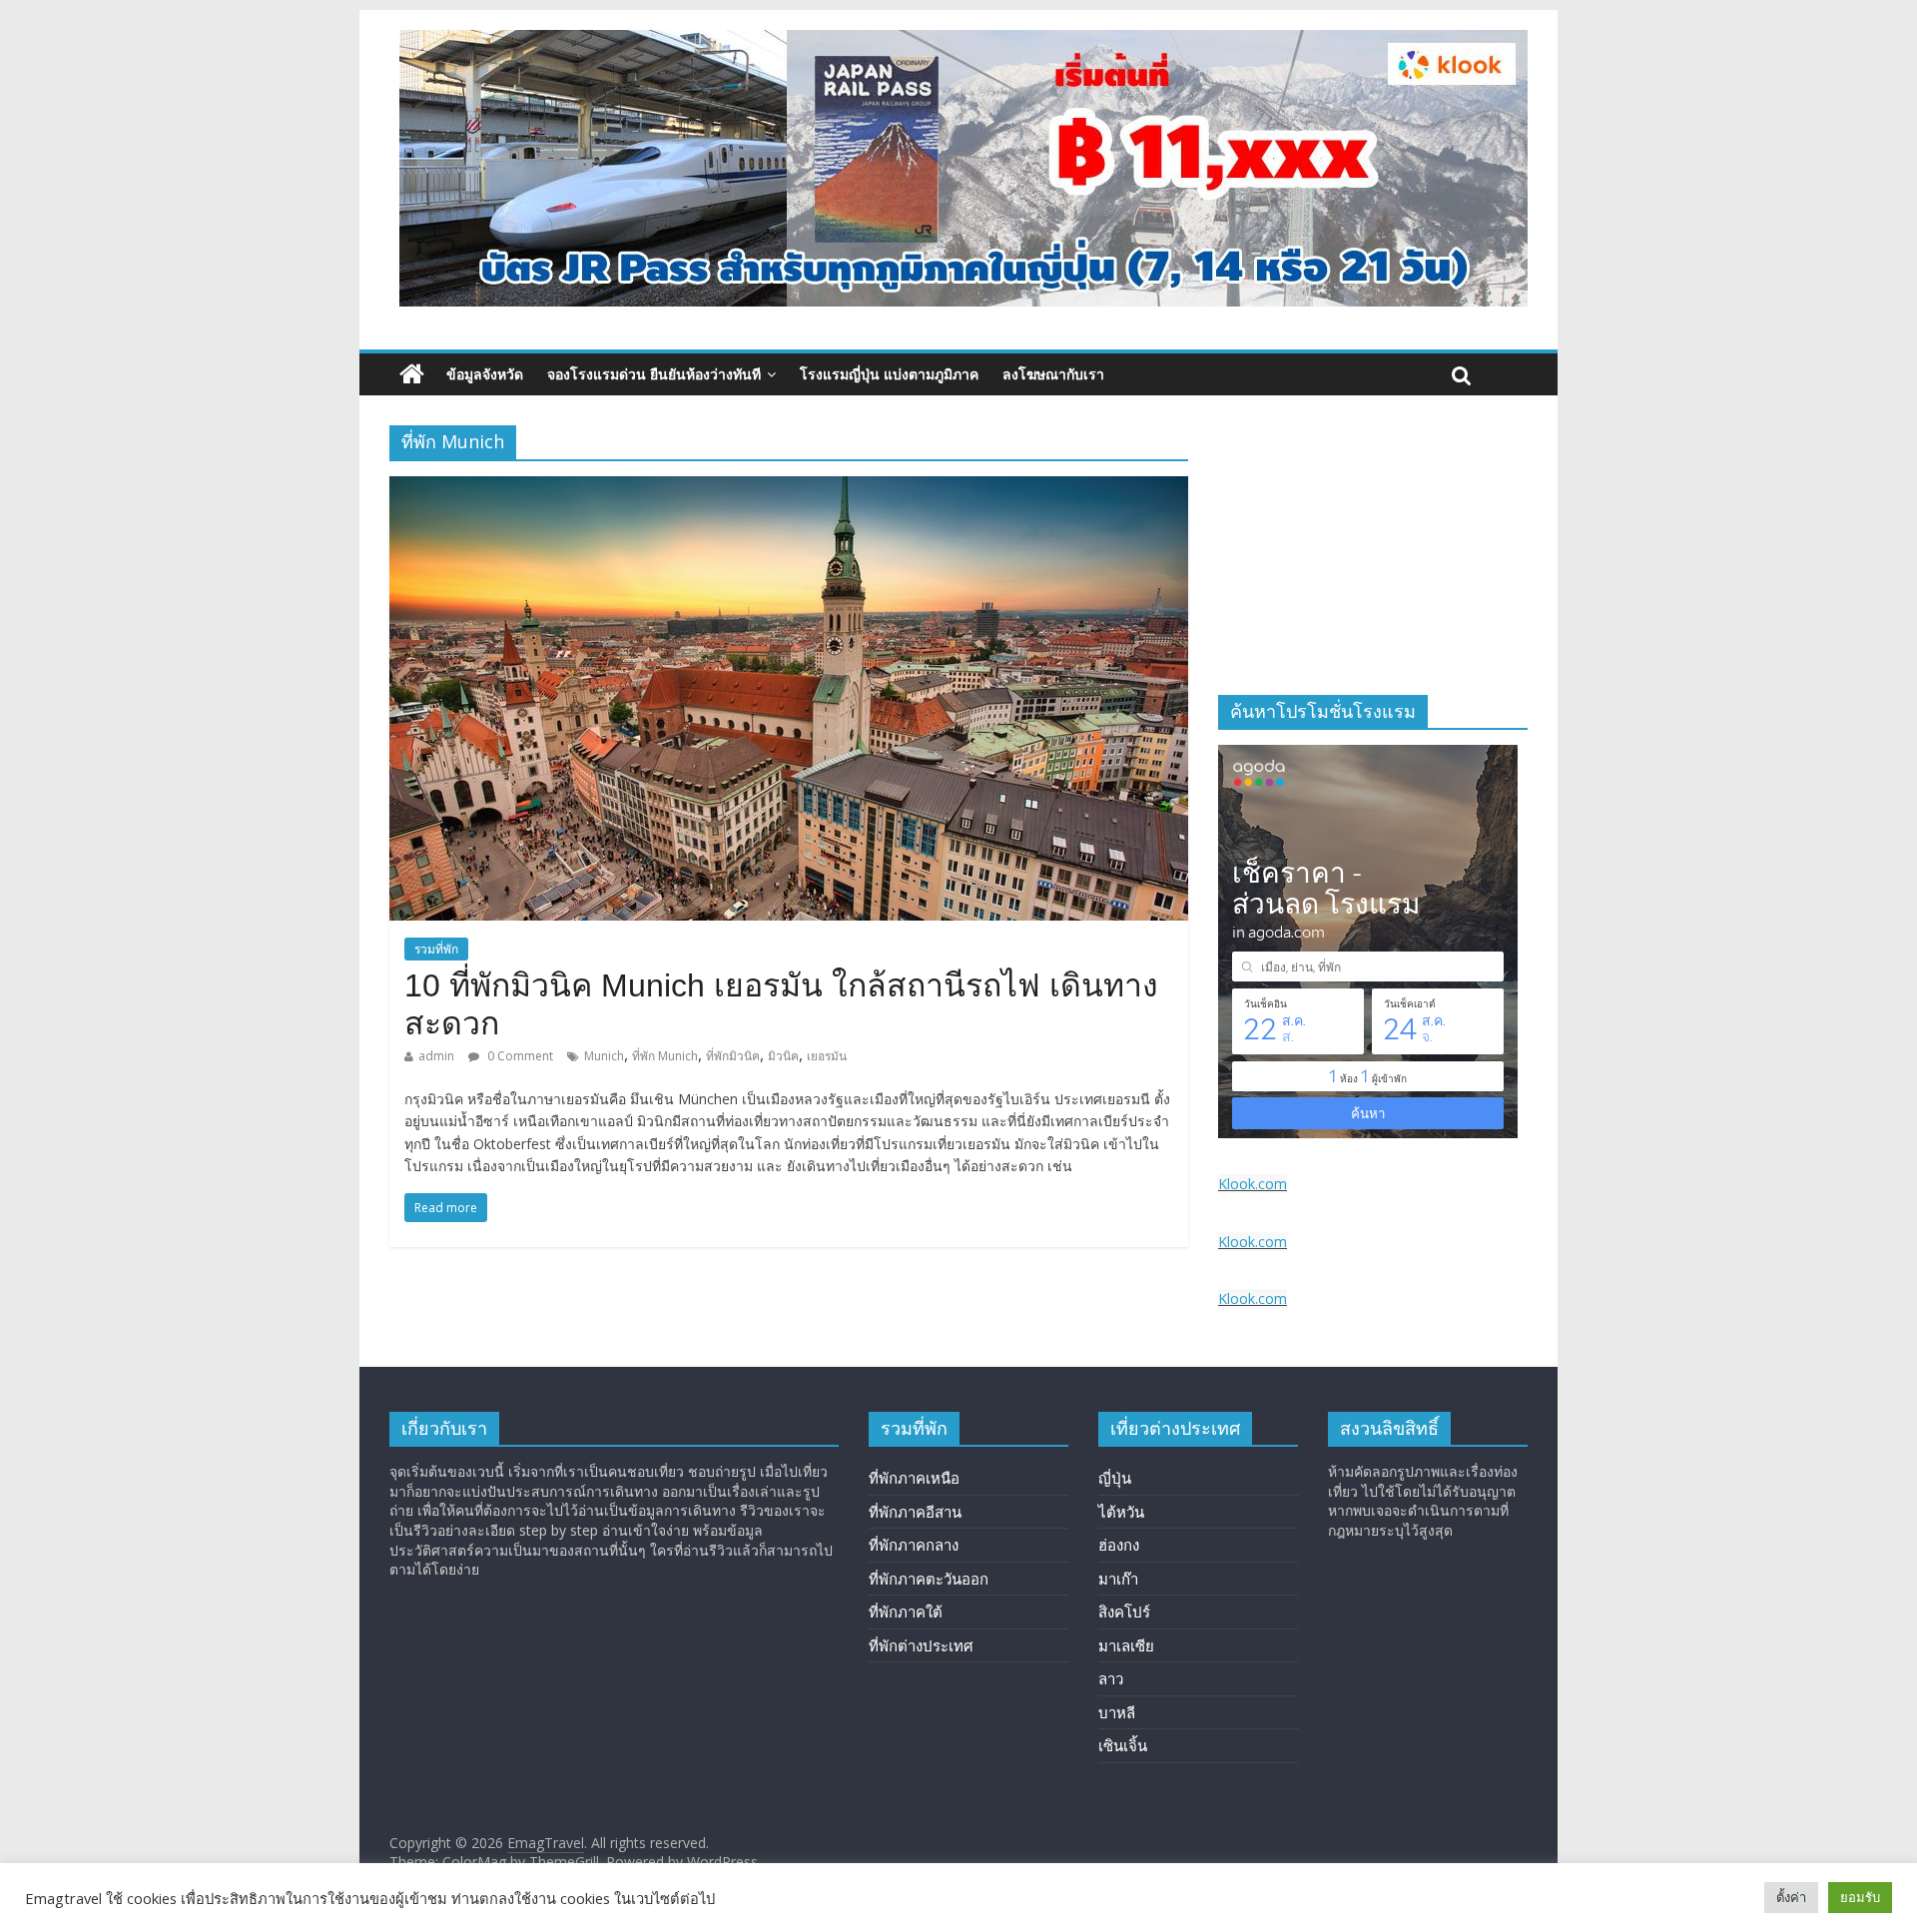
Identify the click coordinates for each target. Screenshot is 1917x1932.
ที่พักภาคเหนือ (914, 1478)
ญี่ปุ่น (1115, 1478)
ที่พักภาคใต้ (906, 1611)
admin (436, 1056)
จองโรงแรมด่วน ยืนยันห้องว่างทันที (654, 374)
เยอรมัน (827, 1056)
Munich (604, 1056)
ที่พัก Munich (665, 1056)
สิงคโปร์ (1124, 1611)
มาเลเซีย (1126, 1645)
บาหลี (1117, 1712)
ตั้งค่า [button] (1791, 1897)
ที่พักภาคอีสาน (915, 1512)
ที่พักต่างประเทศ (921, 1645)
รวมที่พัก (436, 949)
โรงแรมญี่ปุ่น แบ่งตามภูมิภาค (889, 374)
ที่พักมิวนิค (733, 1056)
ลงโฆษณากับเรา (1053, 374)
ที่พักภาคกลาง (914, 1545)
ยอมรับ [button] (1860, 1897)
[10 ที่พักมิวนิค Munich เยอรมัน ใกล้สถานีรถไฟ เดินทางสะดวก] (789, 488)
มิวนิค (783, 1056)
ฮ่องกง (1119, 1545)
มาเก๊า (1118, 1579)
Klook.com (1253, 1184)
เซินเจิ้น (1123, 1745)
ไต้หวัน (1121, 1512)
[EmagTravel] (412, 374)
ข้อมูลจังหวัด (485, 374)
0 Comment (519, 1056)
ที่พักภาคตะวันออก (929, 1579)
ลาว (1111, 1678)
